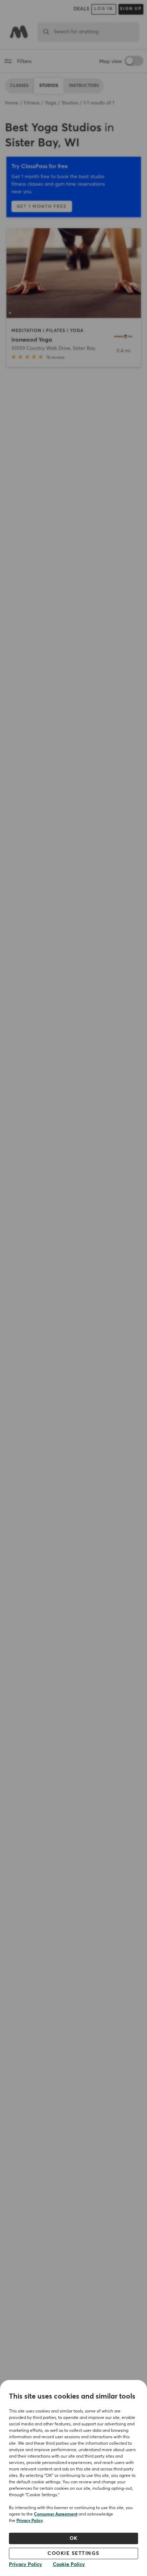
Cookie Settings (73, 2553)
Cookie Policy (69, 2565)
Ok (74, 2538)
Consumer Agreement (56, 2514)
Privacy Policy (30, 2521)
